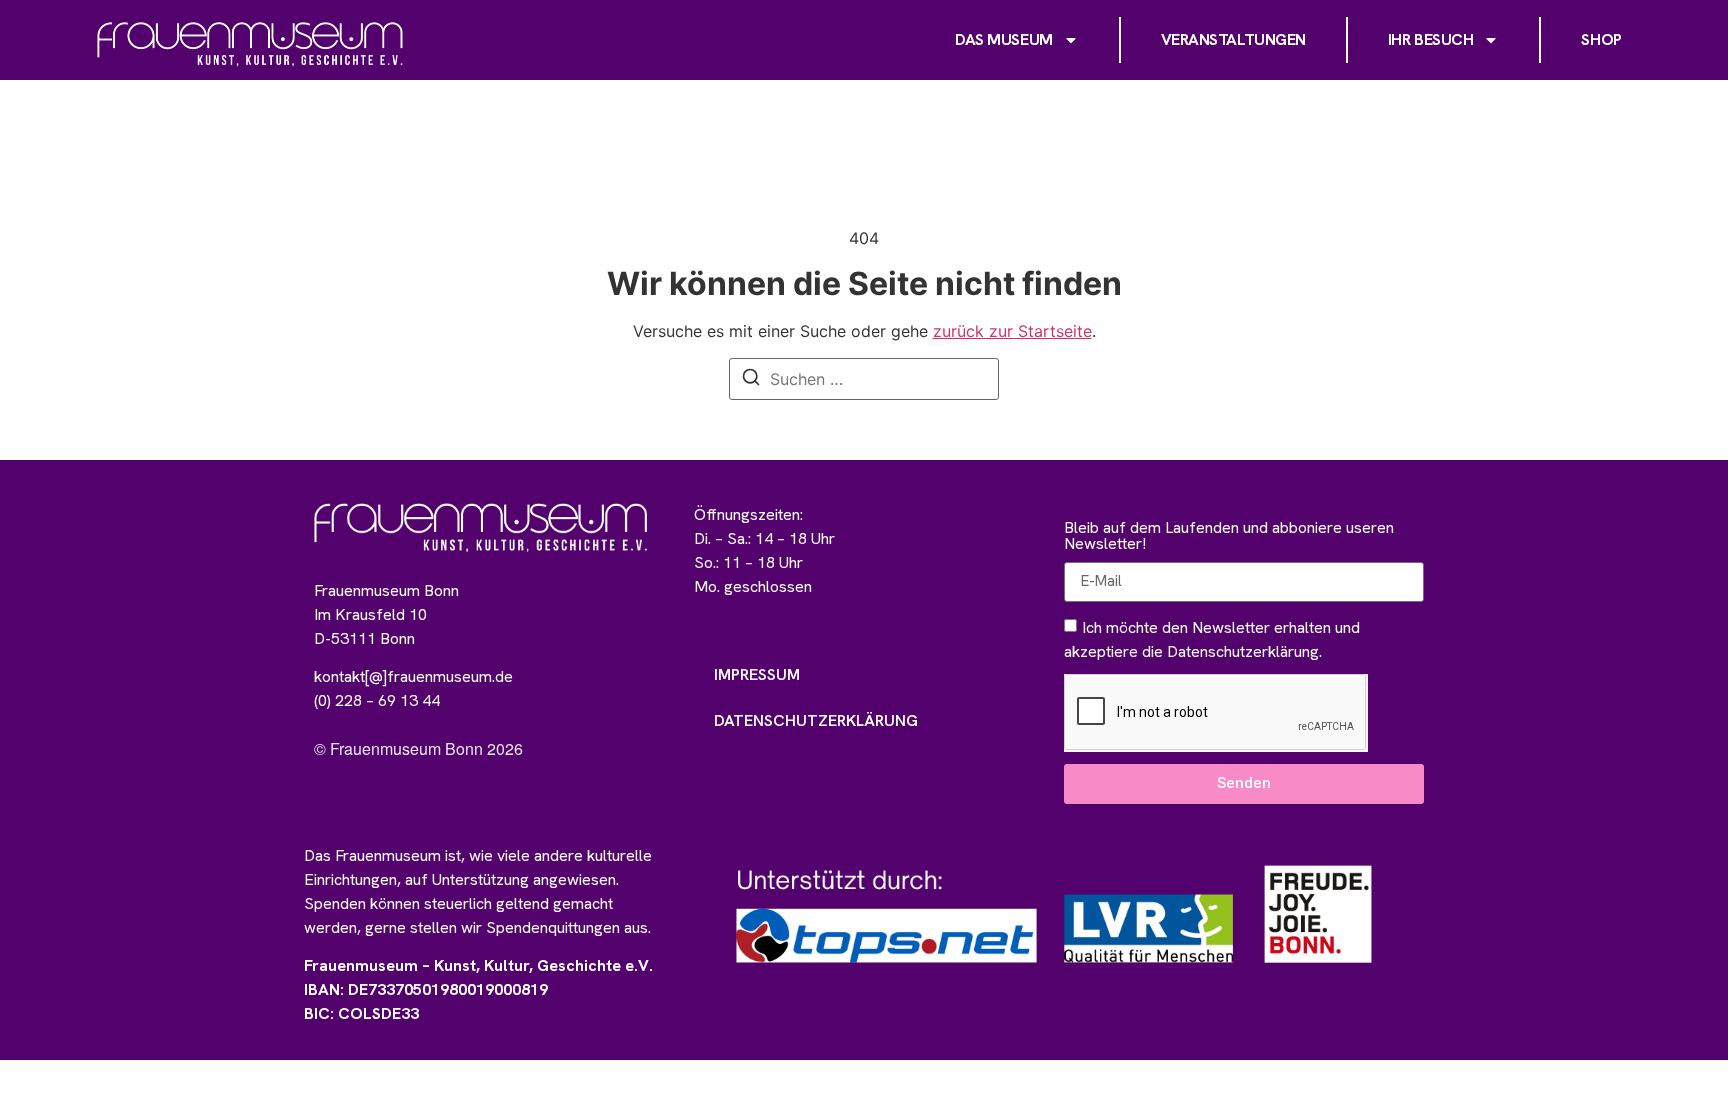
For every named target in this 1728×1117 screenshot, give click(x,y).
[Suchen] (751, 380)
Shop (1601, 39)
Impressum (757, 674)
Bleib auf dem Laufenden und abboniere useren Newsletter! (1229, 537)
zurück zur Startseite (1012, 331)
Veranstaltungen (1233, 39)
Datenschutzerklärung (816, 720)
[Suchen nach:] (864, 379)
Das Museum (1004, 39)
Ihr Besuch (1431, 39)
